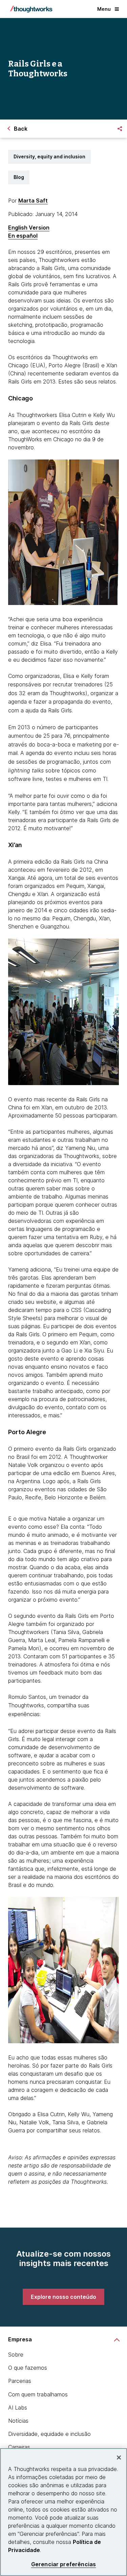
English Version (29, 228)
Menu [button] (104, 9)
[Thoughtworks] (31, 9)
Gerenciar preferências (64, 2564)
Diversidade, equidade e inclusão (49, 2434)
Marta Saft (33, 201)
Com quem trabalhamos (38, 2394)
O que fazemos (28, 2368)
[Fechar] (119, 2457)
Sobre (16, 2355)
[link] (63, 2297)
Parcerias (20, 2381)
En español (23, 236)
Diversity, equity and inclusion (49, 156)
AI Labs (18, 2408)
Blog (19, 177)
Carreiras (19, 2447)
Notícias (18, 2421)
